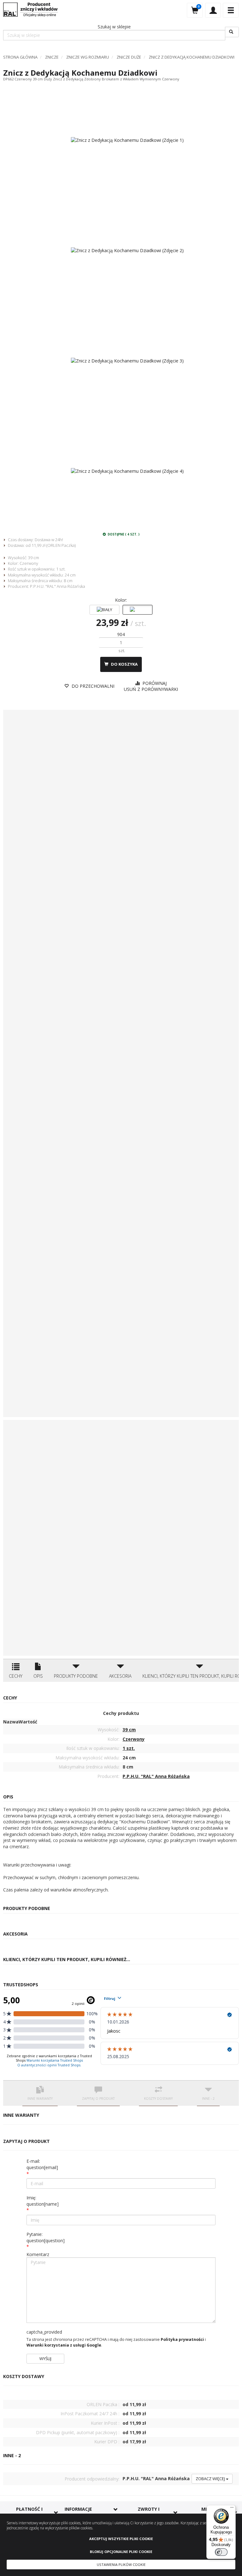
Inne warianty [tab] (40, 2098)
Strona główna (20, 57)
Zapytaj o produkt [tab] (98, 2098)
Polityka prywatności (182, 2339)
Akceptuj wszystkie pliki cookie (121, 2539)
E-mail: (42, 2164)
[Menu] (232, 2509)
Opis (38, 1676)
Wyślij (45, 2359)
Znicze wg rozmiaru (88, 57)
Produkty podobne (76, 1676)
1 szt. (61, 569)
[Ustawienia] (213, 10)
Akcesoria (120, 1676)
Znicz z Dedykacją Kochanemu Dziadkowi (192, 57)
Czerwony (29, 563)
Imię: (43, 2201)
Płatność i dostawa (29, 2512)
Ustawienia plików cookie (121, 2564)
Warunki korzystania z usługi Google (64, 2345)
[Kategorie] (231, 10)
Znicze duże (129, 57)
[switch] (221, 2552)
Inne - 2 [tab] (208, 2098)
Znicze (52, 57)
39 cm (34, 558)
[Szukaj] (232, 32)
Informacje (78, 2509)
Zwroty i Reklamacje (149, 2512)
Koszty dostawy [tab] (158, 2098)
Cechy (16, 1676)
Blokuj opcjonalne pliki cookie (121, 2552)
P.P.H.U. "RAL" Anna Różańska (58, 586)
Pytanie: (46, 2237)
